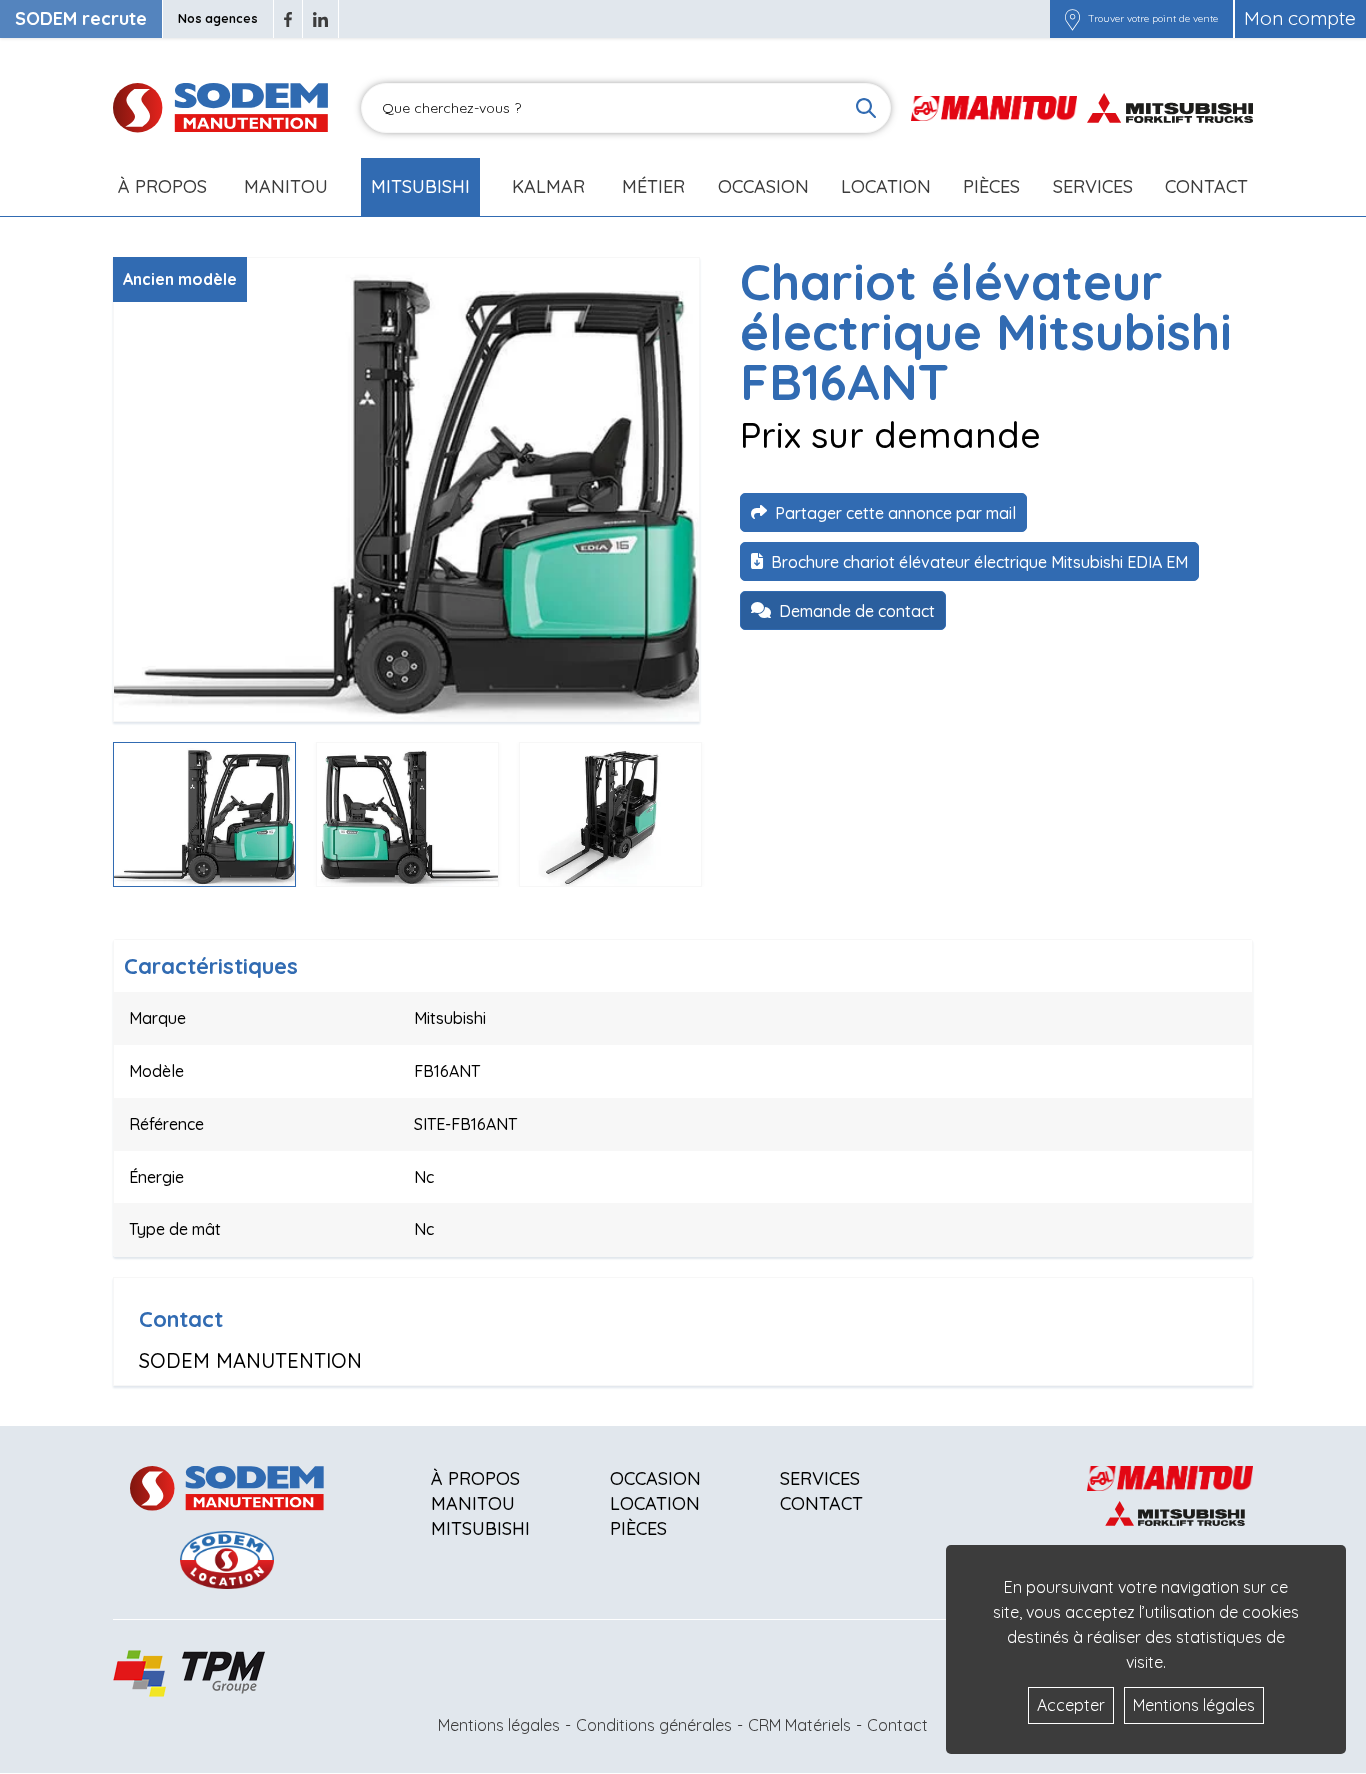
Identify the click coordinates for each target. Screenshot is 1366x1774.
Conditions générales (654, 1725)
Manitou (286, 186)
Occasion (763, 186)
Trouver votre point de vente (1153, 19)
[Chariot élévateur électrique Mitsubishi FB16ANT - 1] (406, 489)
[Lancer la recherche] (866, 108)
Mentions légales (499, 1725)
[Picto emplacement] (1072, 19)
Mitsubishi (420, 186)
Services (820, 1478)
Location (886, 186)
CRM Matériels (799, 1725)
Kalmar (548, 186)
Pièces (638, 1528)
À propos (475, 1478)
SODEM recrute (81, 18)
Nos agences (218, 18)
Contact (1206, 186)
